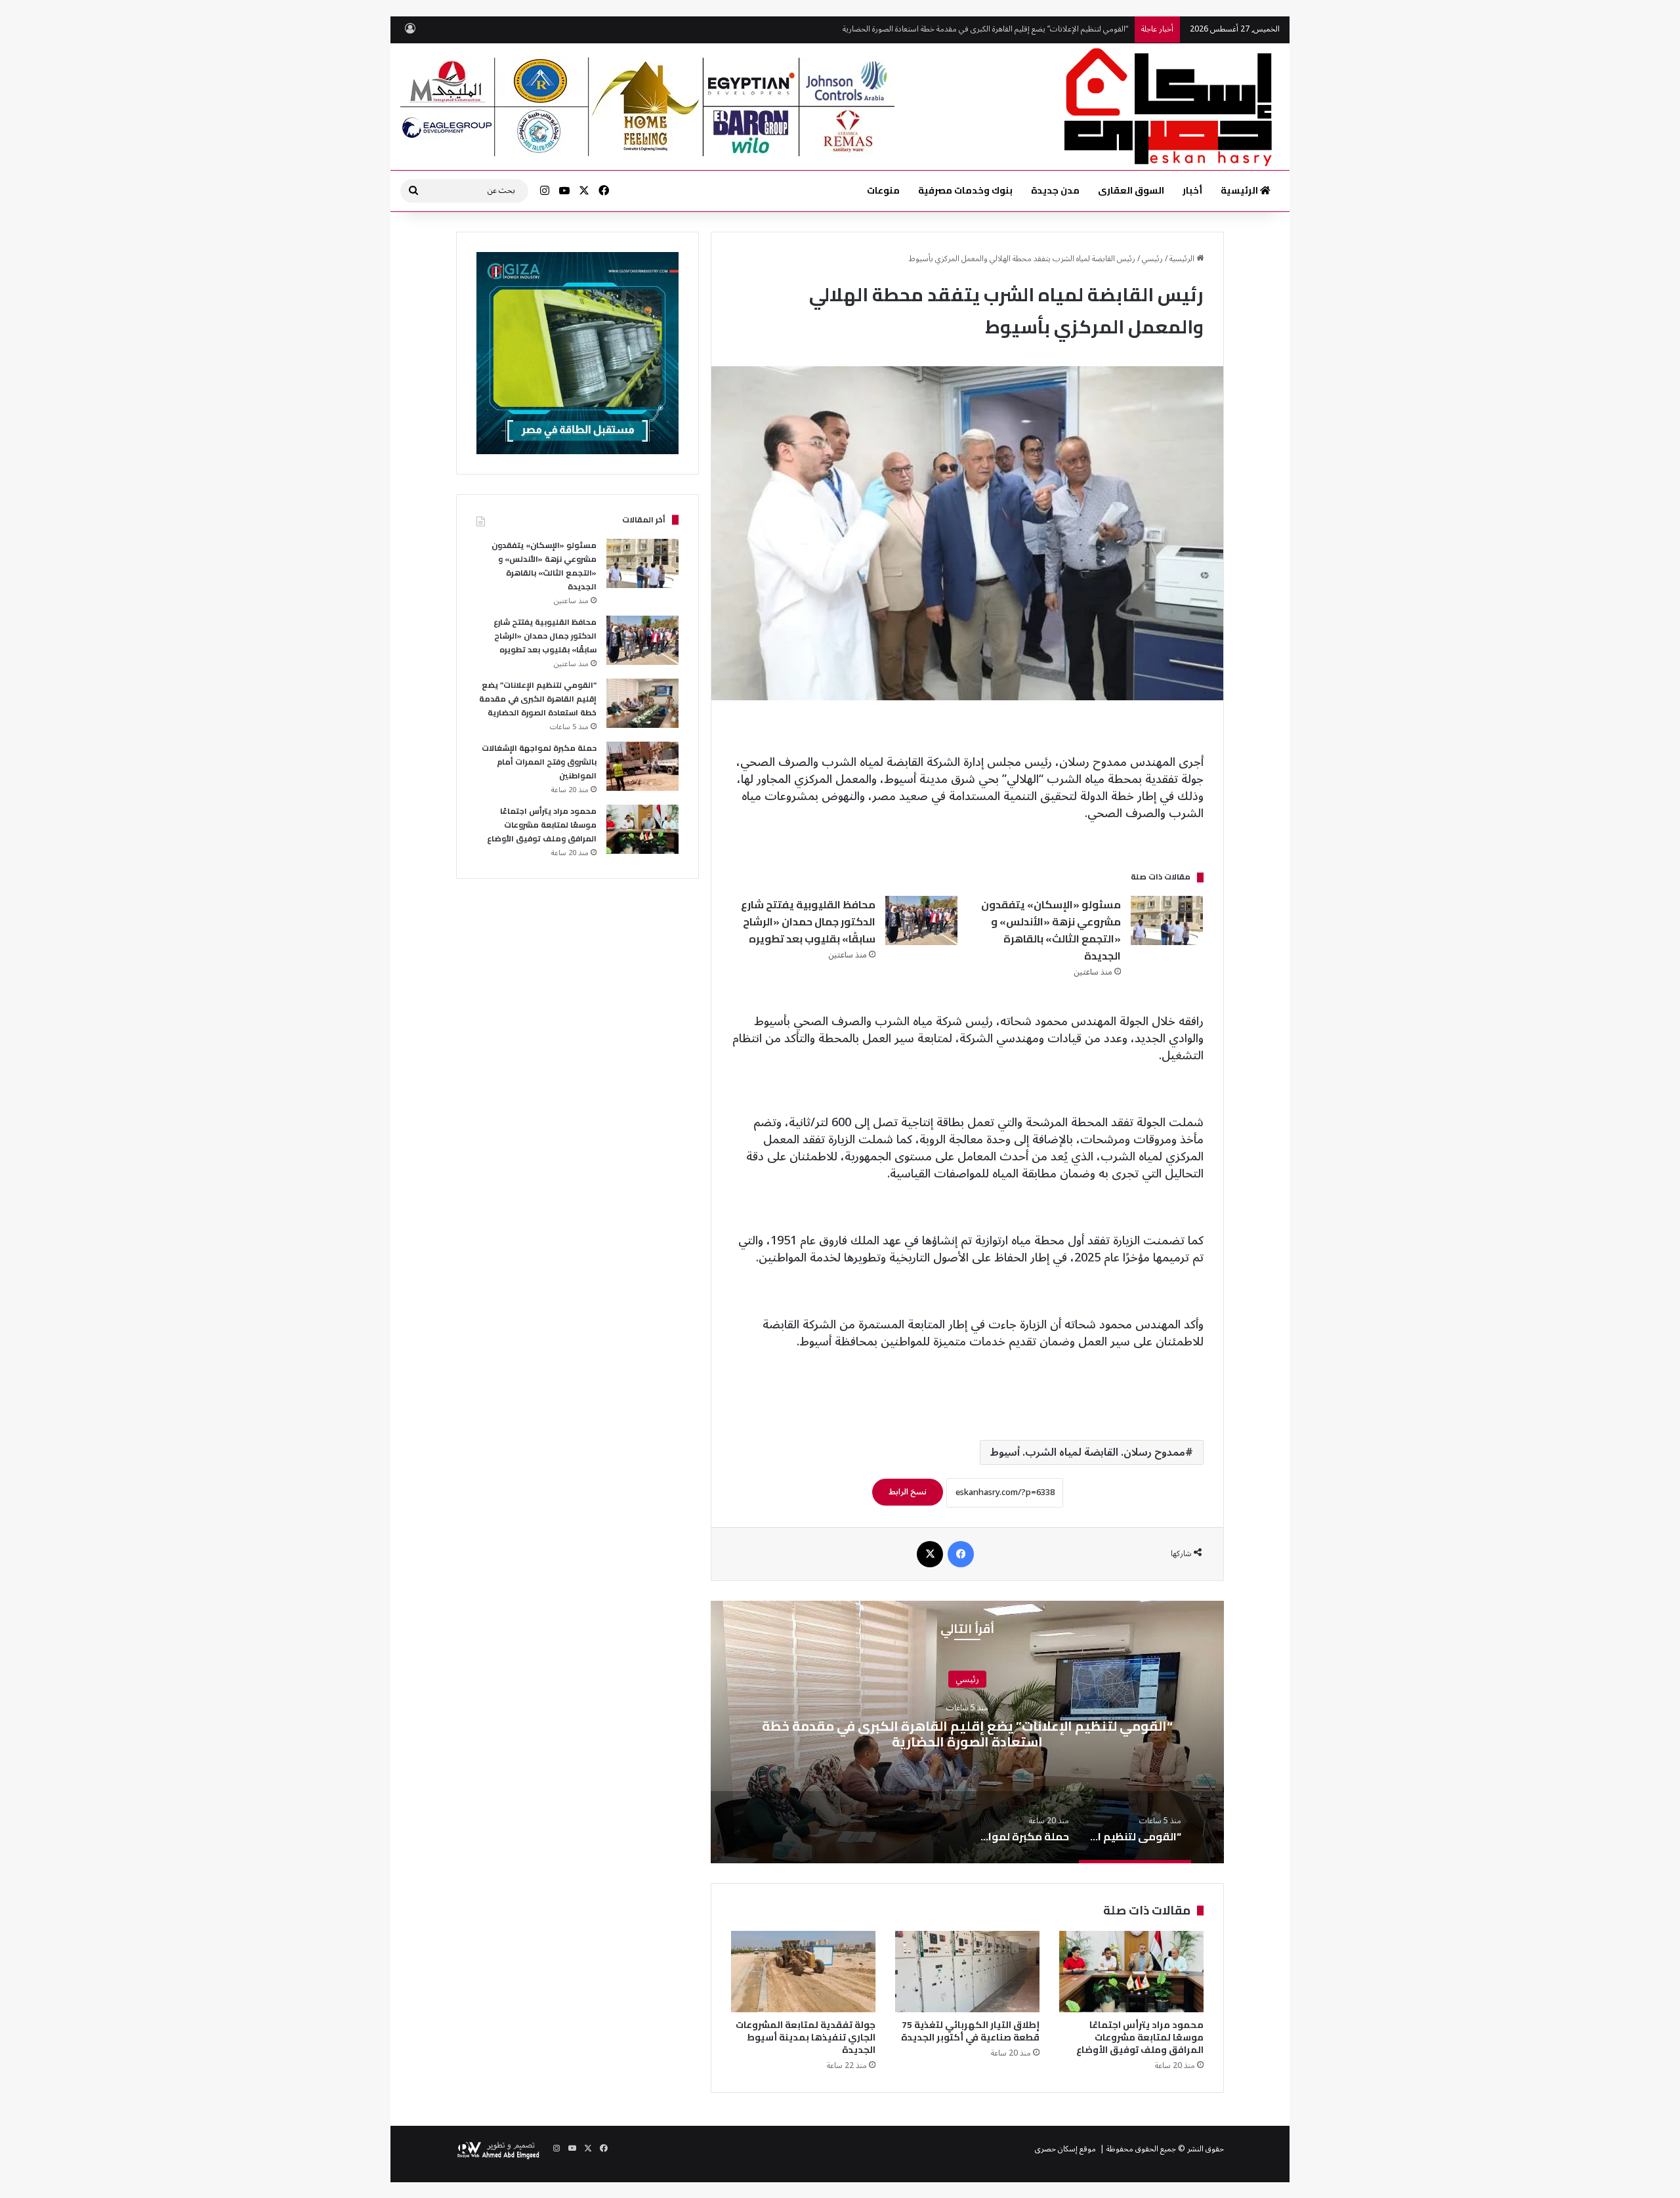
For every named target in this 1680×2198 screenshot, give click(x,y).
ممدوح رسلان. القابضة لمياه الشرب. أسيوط (1088, 1452)
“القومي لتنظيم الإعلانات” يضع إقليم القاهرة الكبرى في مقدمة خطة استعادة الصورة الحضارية (967, 1734)
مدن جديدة (1055, 190)
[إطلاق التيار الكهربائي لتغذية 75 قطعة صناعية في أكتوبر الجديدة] (967, 1972)
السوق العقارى (1131, 190)
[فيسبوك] (961, 1554)
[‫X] (930, 1554)
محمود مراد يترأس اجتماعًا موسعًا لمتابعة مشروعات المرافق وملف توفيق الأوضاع (1139, 2037)
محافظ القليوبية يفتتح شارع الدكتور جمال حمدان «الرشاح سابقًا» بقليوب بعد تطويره (808, 921)
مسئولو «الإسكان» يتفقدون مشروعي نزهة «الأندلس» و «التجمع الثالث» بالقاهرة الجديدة (1051, 930)
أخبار (1192, 190)
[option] (967, 1732)
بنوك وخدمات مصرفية (965, 190)
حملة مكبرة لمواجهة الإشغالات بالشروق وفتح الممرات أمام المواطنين (1019, 29)
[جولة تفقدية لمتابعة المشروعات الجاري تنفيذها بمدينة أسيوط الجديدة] (803, 1972)
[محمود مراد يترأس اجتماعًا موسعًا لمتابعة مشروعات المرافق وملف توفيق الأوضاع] (1131, 1972)
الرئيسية (1240, 190)
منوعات (883, 190)
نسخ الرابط (908, 1492)
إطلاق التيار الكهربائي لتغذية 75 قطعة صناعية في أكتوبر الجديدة (969, 2031)
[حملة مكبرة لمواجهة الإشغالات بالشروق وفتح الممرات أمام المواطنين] (642, 766)
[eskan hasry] (1170, 107)
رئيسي (1152, 259)
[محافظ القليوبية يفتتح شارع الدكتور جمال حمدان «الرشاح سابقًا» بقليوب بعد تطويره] (921, 920)
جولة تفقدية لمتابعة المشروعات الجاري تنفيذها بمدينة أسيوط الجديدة (806, 2037)
